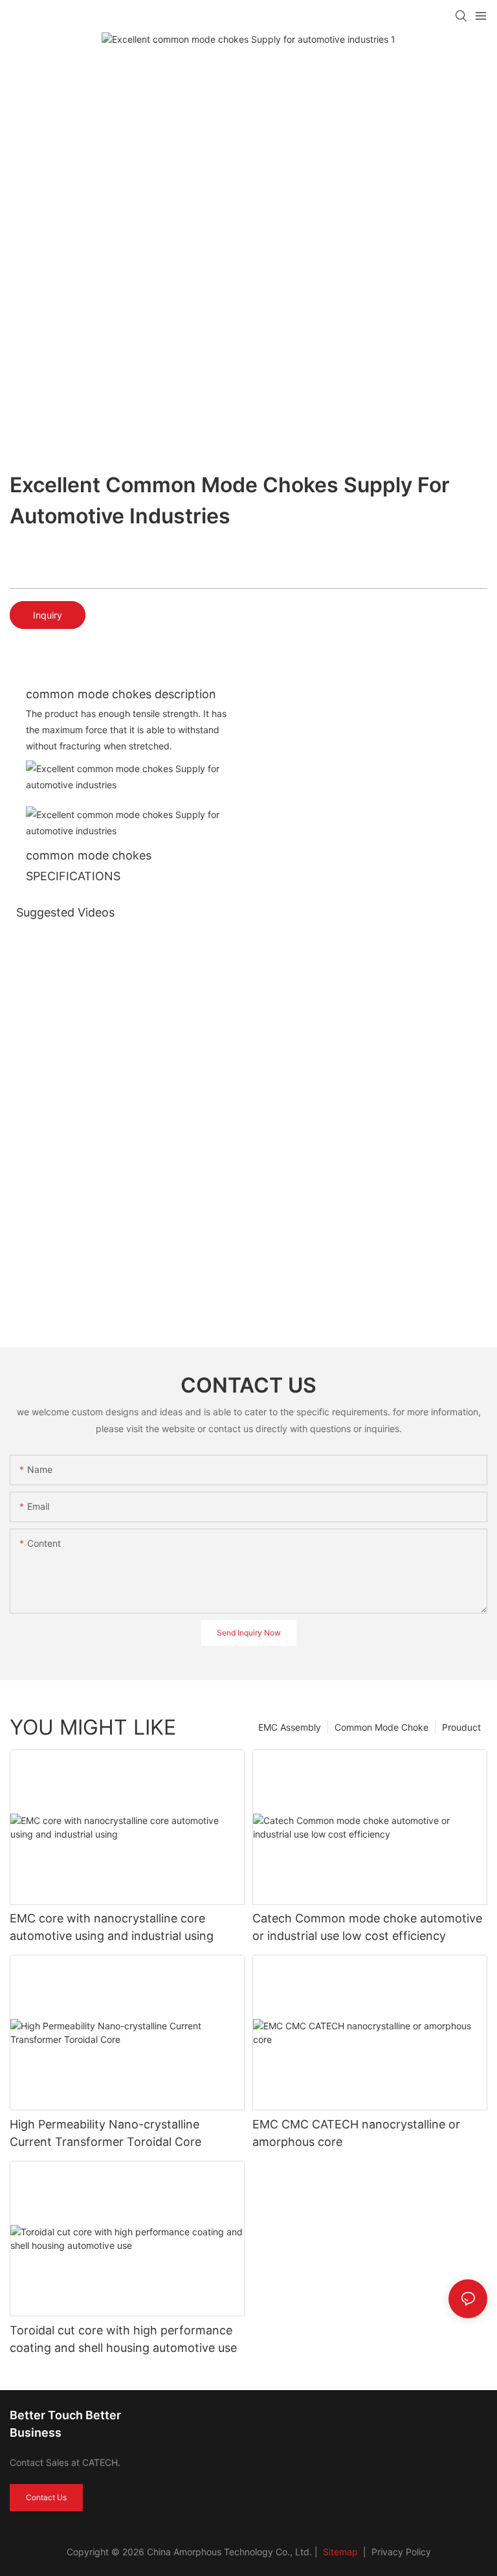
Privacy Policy (401, 2552)
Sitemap (339, 2552)
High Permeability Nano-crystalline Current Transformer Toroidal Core (105, 2133)
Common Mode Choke (381, 1727)
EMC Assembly (290, 1727)
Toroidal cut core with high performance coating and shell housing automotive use (123, 2339)
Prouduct (461, 1727)
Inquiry (48, 615)
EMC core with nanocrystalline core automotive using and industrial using (112, 1927)
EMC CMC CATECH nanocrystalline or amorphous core (356, 2133)
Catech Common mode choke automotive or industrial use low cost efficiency (367, 1927)
